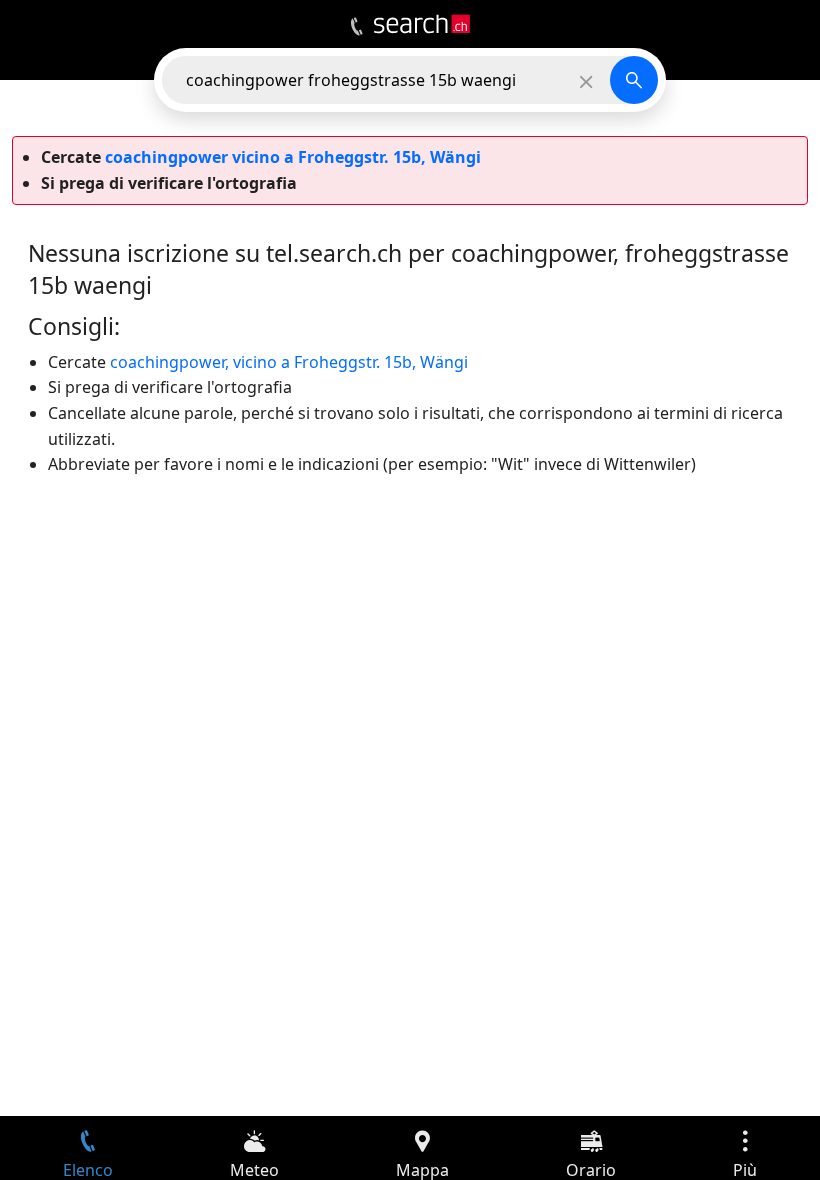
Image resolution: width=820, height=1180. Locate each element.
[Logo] (422, 24)
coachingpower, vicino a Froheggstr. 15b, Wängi (289, 362)
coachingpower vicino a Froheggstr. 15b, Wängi (293, 157)
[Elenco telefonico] (356, 27)
